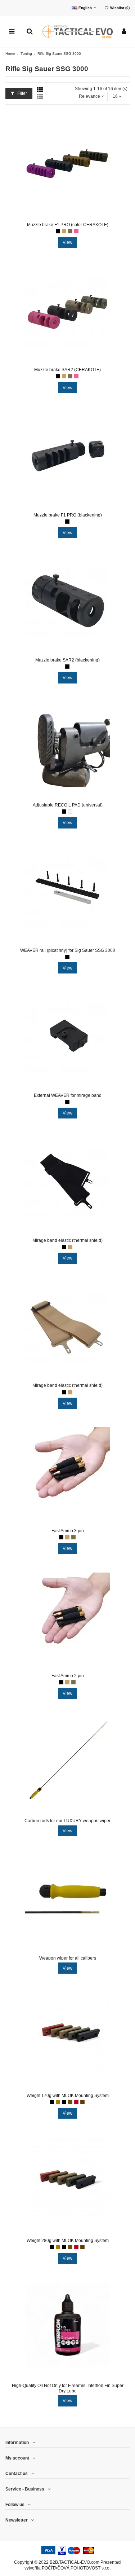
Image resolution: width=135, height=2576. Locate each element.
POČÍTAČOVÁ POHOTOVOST (71, 2568)
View (67, 242)
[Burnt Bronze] (58, 2102)
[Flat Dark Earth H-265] (82, 2102)
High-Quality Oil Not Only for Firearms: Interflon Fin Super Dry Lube (68, 2388)
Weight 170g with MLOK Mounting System (68, 2096)
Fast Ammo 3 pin (68, 1531)
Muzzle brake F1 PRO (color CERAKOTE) (68, 225)
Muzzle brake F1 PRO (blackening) (68, 515)
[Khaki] (70, 231)
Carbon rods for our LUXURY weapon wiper (67, 1821)
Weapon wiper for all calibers (68, 1958)
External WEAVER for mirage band (68, 1095)
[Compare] (68, 217)
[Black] (58, 231)
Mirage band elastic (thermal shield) (67, 1240)
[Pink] (76, 231)
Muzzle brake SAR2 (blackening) (67, 660)
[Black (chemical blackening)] (67, 522)
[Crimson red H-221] (76, 2102)
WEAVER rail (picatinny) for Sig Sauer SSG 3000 (68, 950)
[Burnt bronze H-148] (70, 2102)
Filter (22, 93)
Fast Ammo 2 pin (68, 1676)
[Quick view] (76, 217)
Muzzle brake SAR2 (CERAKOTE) (67, 370)
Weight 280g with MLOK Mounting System (68, 2241)
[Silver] (70, 812)
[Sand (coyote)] (64, 231)
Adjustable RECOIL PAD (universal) (68, 805)
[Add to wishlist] (59, 217)
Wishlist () (119, 8)
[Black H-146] (64, 2102)
